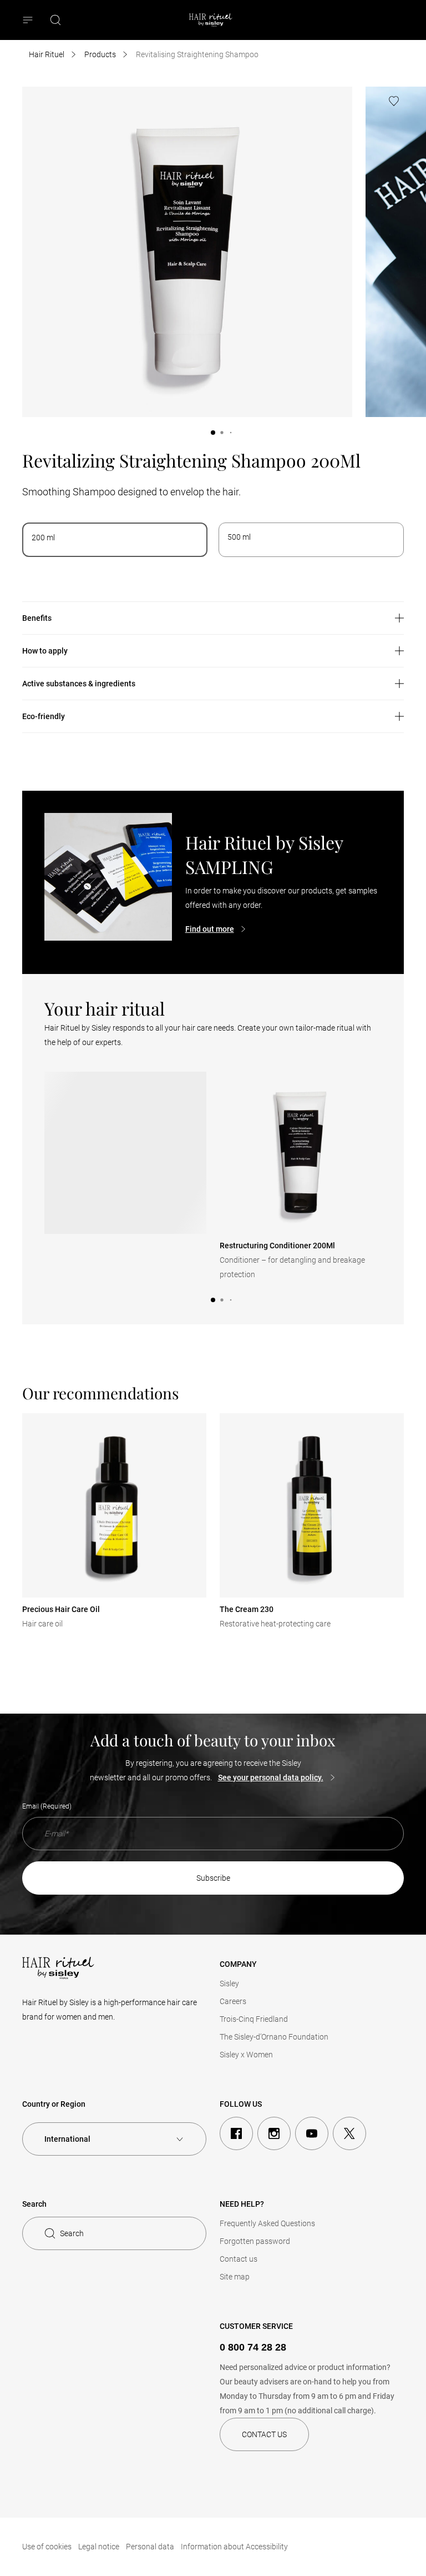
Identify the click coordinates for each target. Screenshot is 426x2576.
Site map (235, 2277)
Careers (233, 2001)
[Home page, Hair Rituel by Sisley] (211, 20)
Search (72, 2233)
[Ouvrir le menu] (29, 20)
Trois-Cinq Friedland (254, 2019)
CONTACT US (264, 2434)
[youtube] (312, 2133)
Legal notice (99, 2547)
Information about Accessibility (234, 2547)
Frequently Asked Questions (267, 2223)
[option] (115, 540)
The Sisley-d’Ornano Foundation (274, 2037)
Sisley (229, 1984)
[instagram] (274, 2133)
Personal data (150, 2547)
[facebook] (236, 2133)
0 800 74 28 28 (253, 2347)
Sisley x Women (246, 2055)
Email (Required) (47, 1806)
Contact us (239, 2259)
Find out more (210, 929)
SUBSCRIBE (213, 1878)
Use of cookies (47, 2547)
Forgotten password (255, 2241)
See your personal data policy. (271, 1777)
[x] (349, 2133)
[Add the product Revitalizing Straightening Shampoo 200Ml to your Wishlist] (394, 101)
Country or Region (54, 2104)
